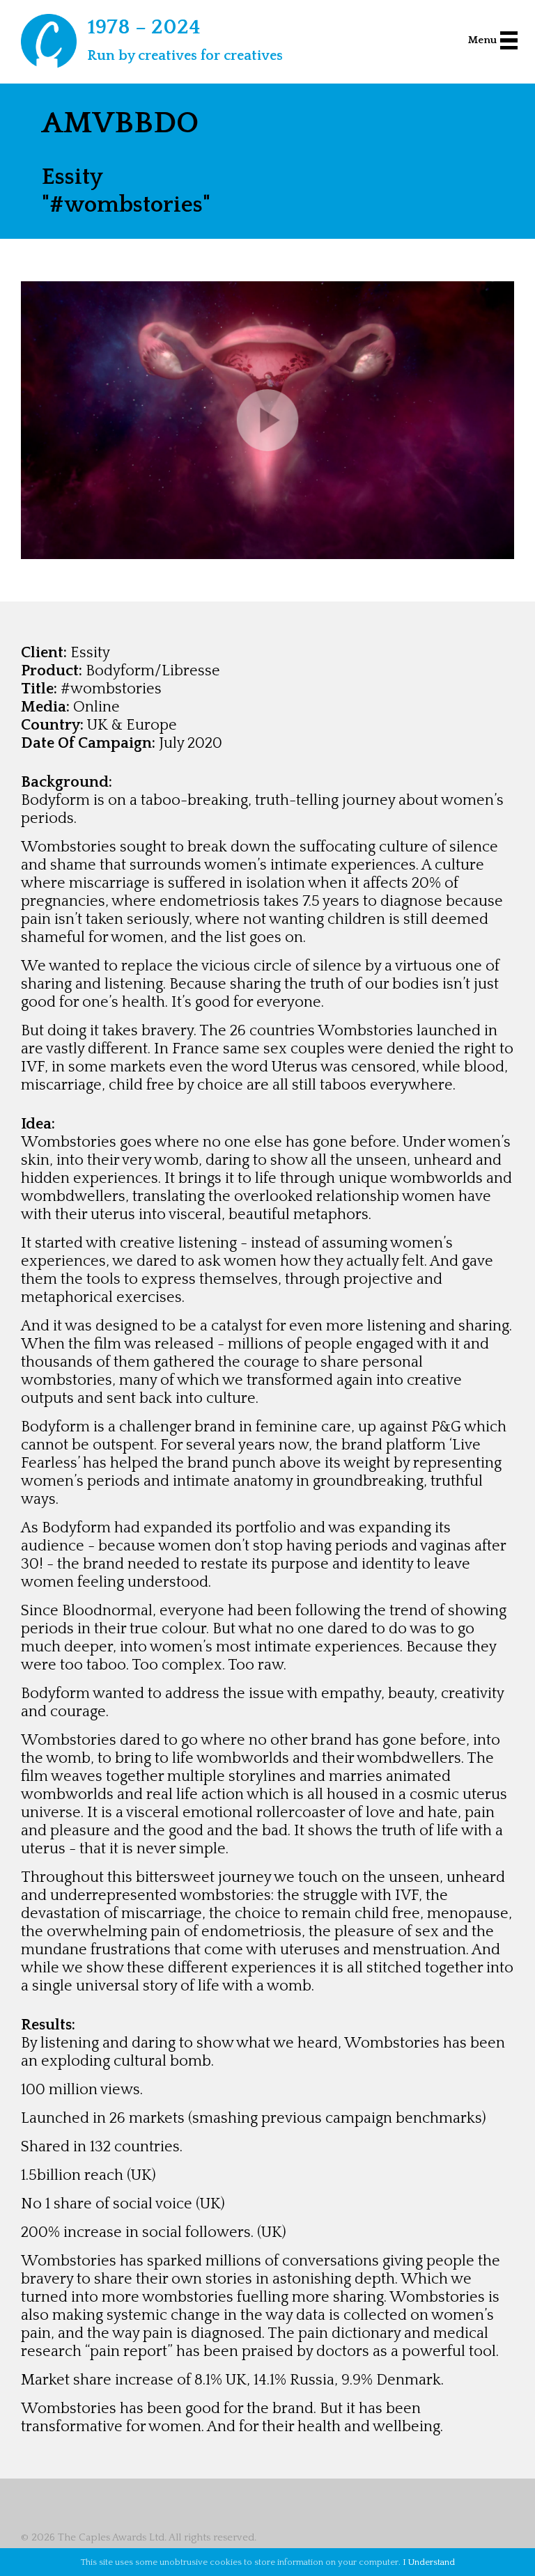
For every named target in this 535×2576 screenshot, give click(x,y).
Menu (482, 40)
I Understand (429, 2562)
